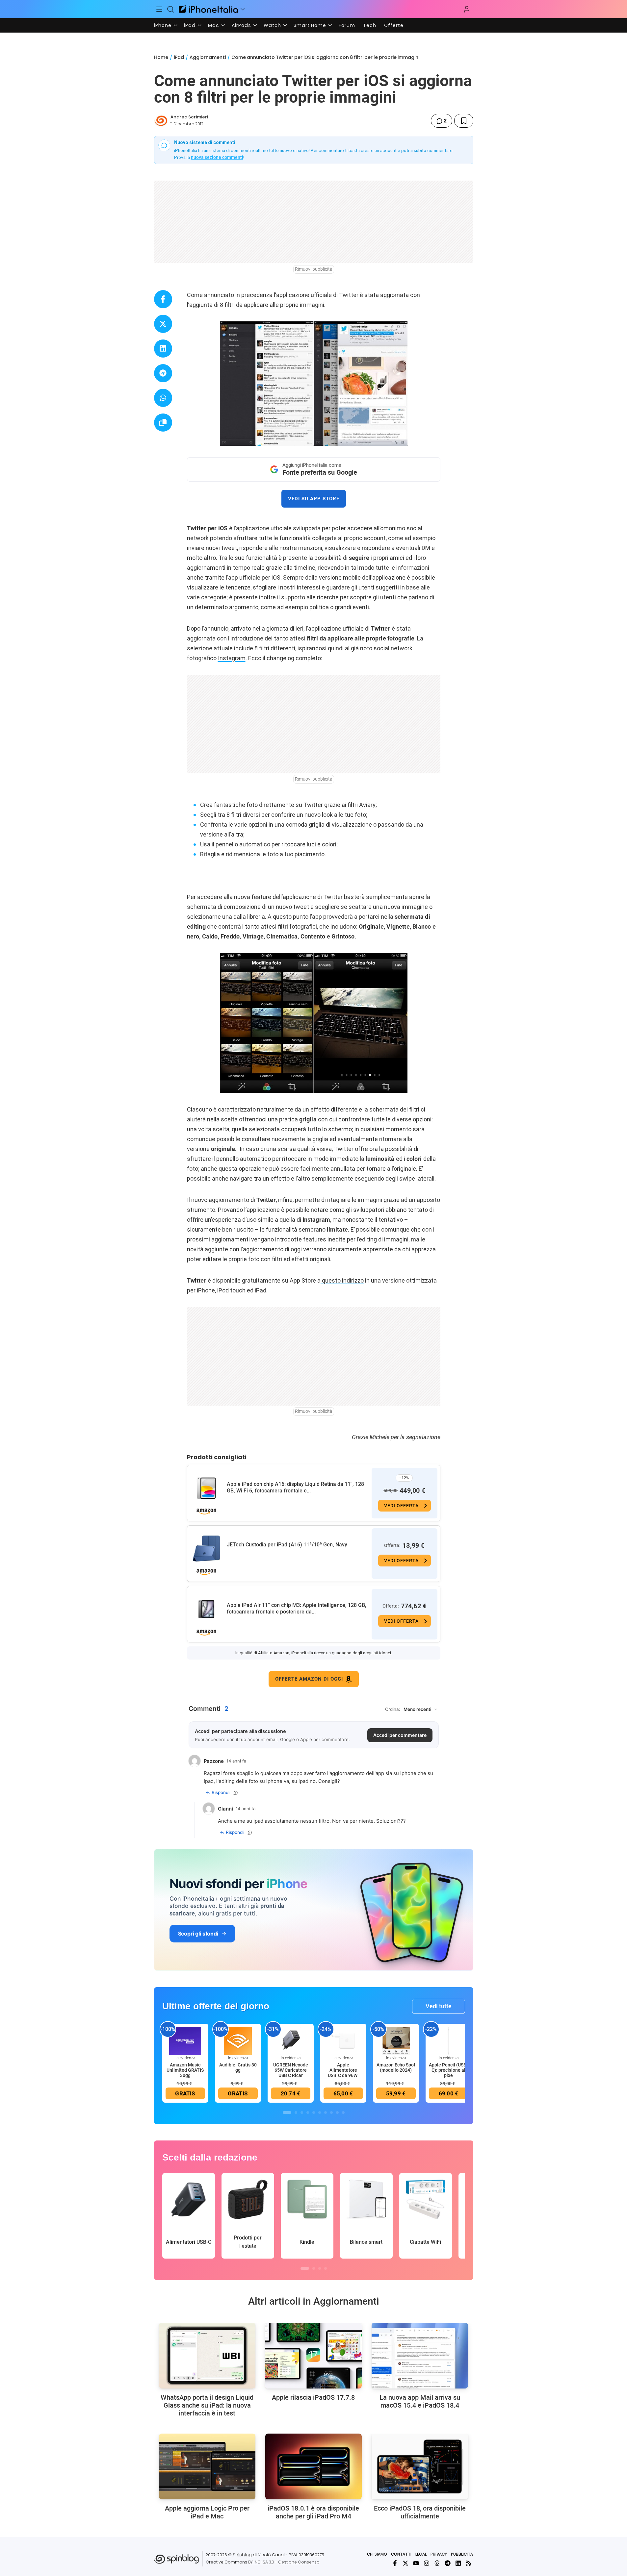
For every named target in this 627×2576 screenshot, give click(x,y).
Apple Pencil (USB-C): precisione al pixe (448, 2070)
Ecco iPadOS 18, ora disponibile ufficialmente (420, 2512)
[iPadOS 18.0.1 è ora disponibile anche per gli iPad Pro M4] (313, 2466)
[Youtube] (416, 2563)
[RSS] (469, 2563)
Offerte (394, 25)
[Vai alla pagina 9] (337, 2113)
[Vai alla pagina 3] (302, 2113)
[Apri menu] (243, 9)
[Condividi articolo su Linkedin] (163, 349)
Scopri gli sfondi (198, 1934)
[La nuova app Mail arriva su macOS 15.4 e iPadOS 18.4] (420, 2356)
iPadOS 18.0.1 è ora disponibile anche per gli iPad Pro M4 (313, 2512)
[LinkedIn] (458, 2563)
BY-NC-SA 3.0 (261, 2562)
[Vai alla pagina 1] (287, 2113)
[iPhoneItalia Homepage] (208, 9)
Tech (370, 25)
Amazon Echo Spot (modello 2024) (396, 2067)
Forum (347, 25)
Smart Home (310, 25)
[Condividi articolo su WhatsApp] (163, 398)
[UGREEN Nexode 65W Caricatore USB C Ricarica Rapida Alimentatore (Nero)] (291, 2040)
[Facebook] (395, 2563)
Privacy (439, 2554)
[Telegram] (448, 2563)
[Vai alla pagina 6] (320, 2113)
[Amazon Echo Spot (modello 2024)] (396, 2040)
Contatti (401, 2554)
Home (161, 57)
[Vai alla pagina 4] (308, 2113)
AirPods (241, 25)
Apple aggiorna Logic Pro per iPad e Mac (207, 2512)
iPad (190, 25)
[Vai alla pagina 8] (331, 2113)
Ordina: (393, 1709)
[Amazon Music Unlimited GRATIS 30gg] (185, 2040)
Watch (272, 25)
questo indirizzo (342, 1280)
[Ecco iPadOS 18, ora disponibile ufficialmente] (420, 2466)
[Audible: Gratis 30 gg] (238, 2040)
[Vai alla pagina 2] (296, 2113)
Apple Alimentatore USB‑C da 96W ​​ (343, 2070)
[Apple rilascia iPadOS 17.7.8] (313, 2356)
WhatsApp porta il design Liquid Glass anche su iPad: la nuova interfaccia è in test (207, 2405)
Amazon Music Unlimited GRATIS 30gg (185, 2070)
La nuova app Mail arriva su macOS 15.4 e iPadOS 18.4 (420, 2401)
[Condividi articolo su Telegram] (163, 373)
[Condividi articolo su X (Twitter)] (163, 324)
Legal (421, 2554)
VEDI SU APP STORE (314, 499)
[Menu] (160, 9)
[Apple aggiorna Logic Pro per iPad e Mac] (207, 2466)
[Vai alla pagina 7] (326, 2113)
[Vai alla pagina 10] (343, 2113)
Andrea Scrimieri (189, 117)
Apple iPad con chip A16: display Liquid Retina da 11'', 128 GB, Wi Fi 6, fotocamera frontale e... (295, 1487)
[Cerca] (170, 9)
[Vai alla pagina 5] (314, 2113)
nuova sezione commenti (217, 157)
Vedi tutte (439, 2006)
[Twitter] (405, 2563)
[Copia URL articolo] (163, 423)
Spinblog (242, 2555)
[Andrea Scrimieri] (161, 121)
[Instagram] (427, 2563)
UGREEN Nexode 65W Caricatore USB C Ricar (291, 2070)
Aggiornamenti (208, 57)
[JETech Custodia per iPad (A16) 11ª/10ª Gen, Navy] (206, 1549)
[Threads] (437, 2563)
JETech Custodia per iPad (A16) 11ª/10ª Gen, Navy (287, 1545)
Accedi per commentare (400, 1735)
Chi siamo (377, 2554)
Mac (214, 25)
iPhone (163, 25)
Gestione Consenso (299, 2562)
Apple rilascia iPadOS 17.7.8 (313, 2397)
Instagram (232, 658)
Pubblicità (462, 2554)
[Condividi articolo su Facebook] (163, 299)
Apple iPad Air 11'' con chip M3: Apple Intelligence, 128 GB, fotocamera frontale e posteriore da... (297, 1608)
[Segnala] (236, 1793)
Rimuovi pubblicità (314, 269)
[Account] (467, 9)
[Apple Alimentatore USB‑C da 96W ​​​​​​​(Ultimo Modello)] (343, 2040)
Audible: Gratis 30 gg (238, 2067)
